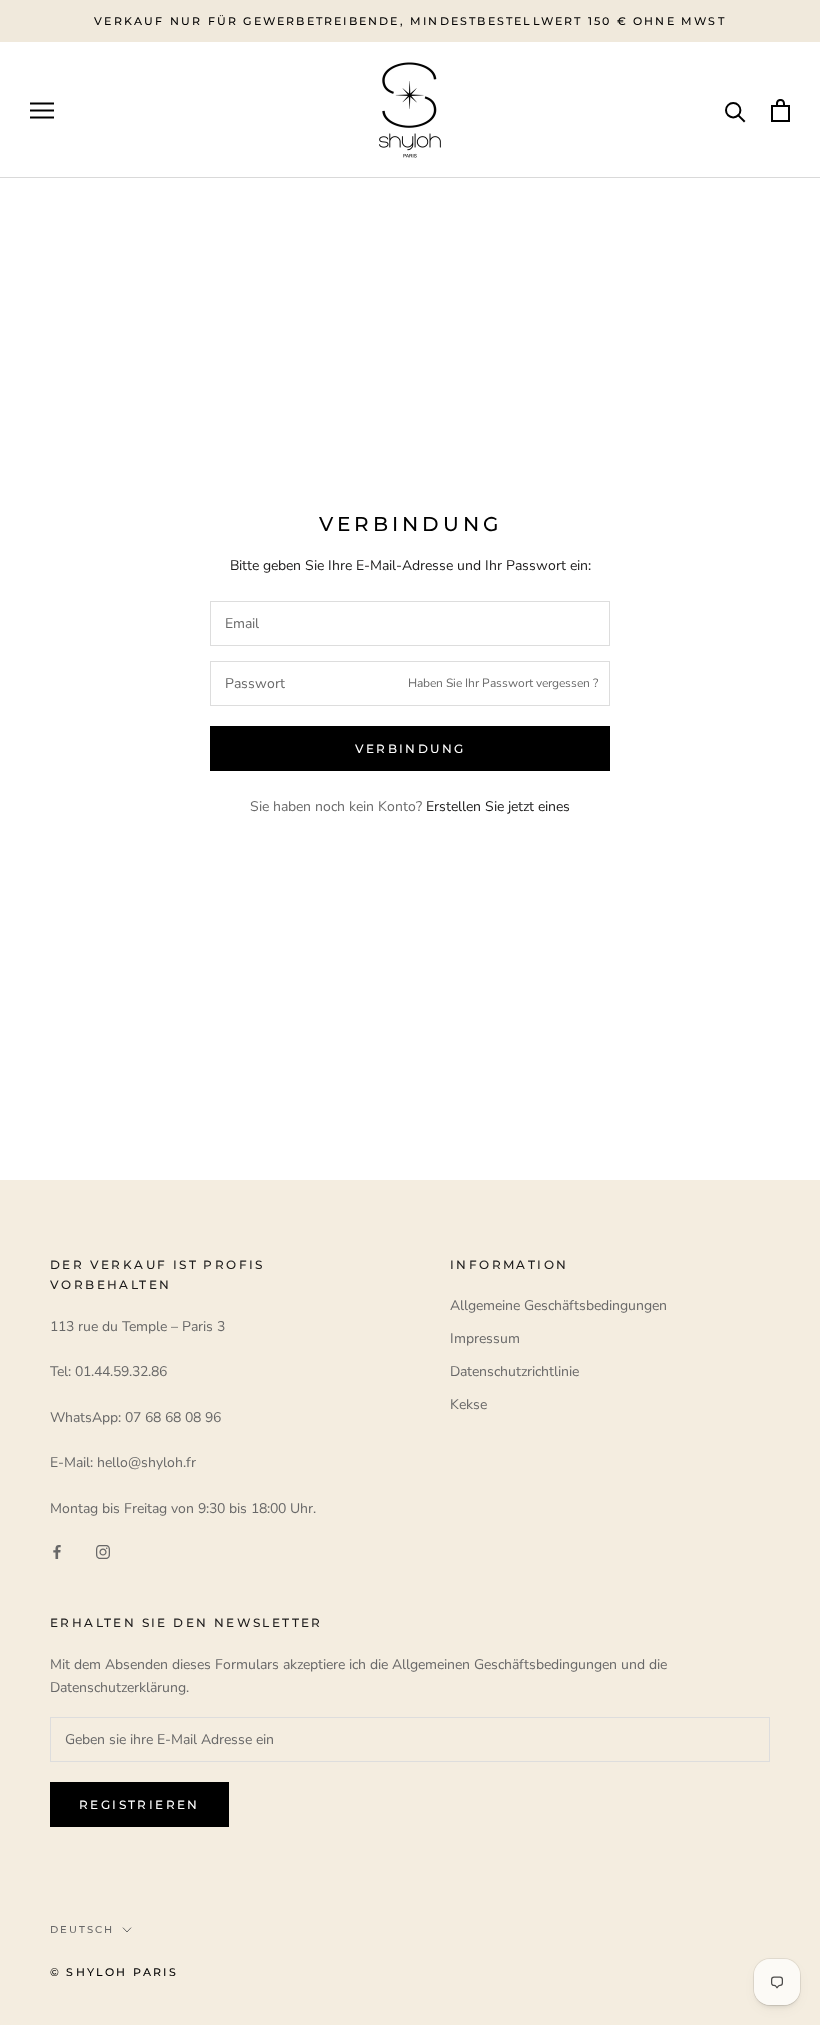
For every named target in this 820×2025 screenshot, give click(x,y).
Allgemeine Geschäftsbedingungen (558, 1305)
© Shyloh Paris (114, 1972)
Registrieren (139, 1804)
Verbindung (410, 748)
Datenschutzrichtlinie (514, 1371)
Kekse (468, 1404)
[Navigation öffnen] (42, 110)
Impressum (485, 1338)
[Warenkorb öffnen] (780, 110)
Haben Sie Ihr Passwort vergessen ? (503, 683)
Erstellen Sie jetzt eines (498, 806)
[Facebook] (57, 1551)
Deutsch (82, 1929)
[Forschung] (735, 110)
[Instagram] (103, 1551)
